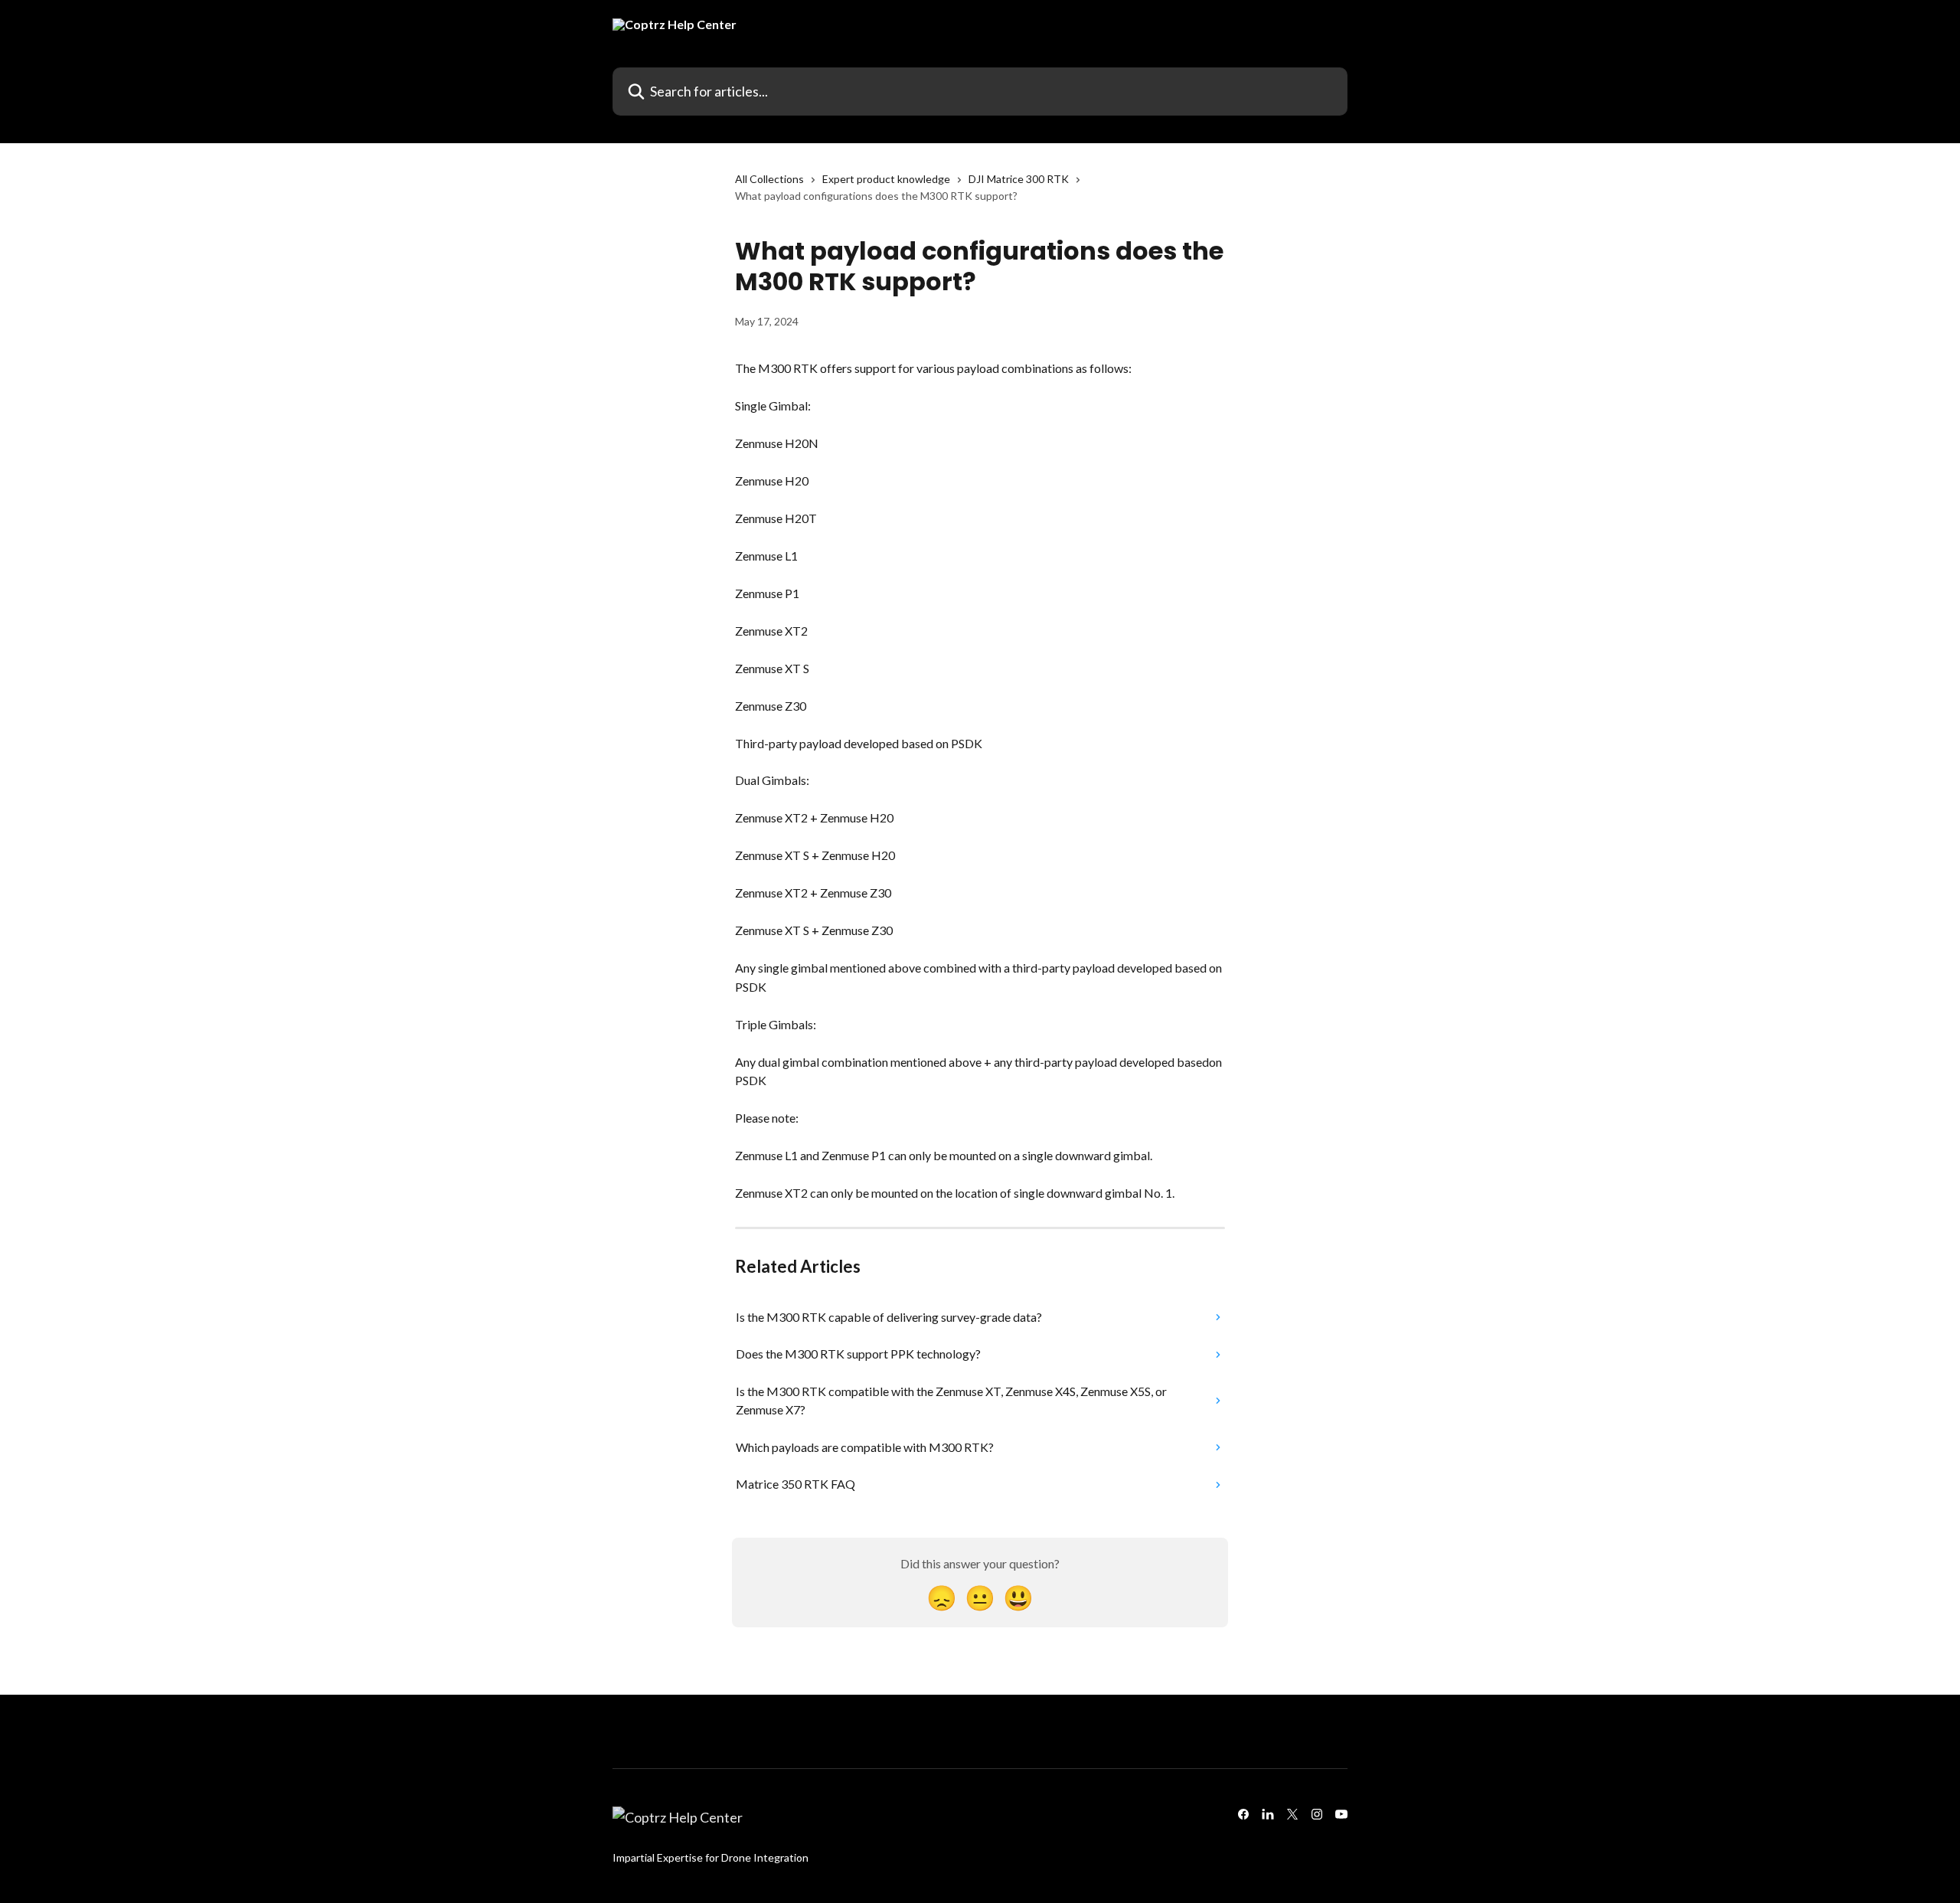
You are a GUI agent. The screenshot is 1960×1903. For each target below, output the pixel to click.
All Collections (769, 179)
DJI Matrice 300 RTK (1019, 179)
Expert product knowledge (886, 179)
